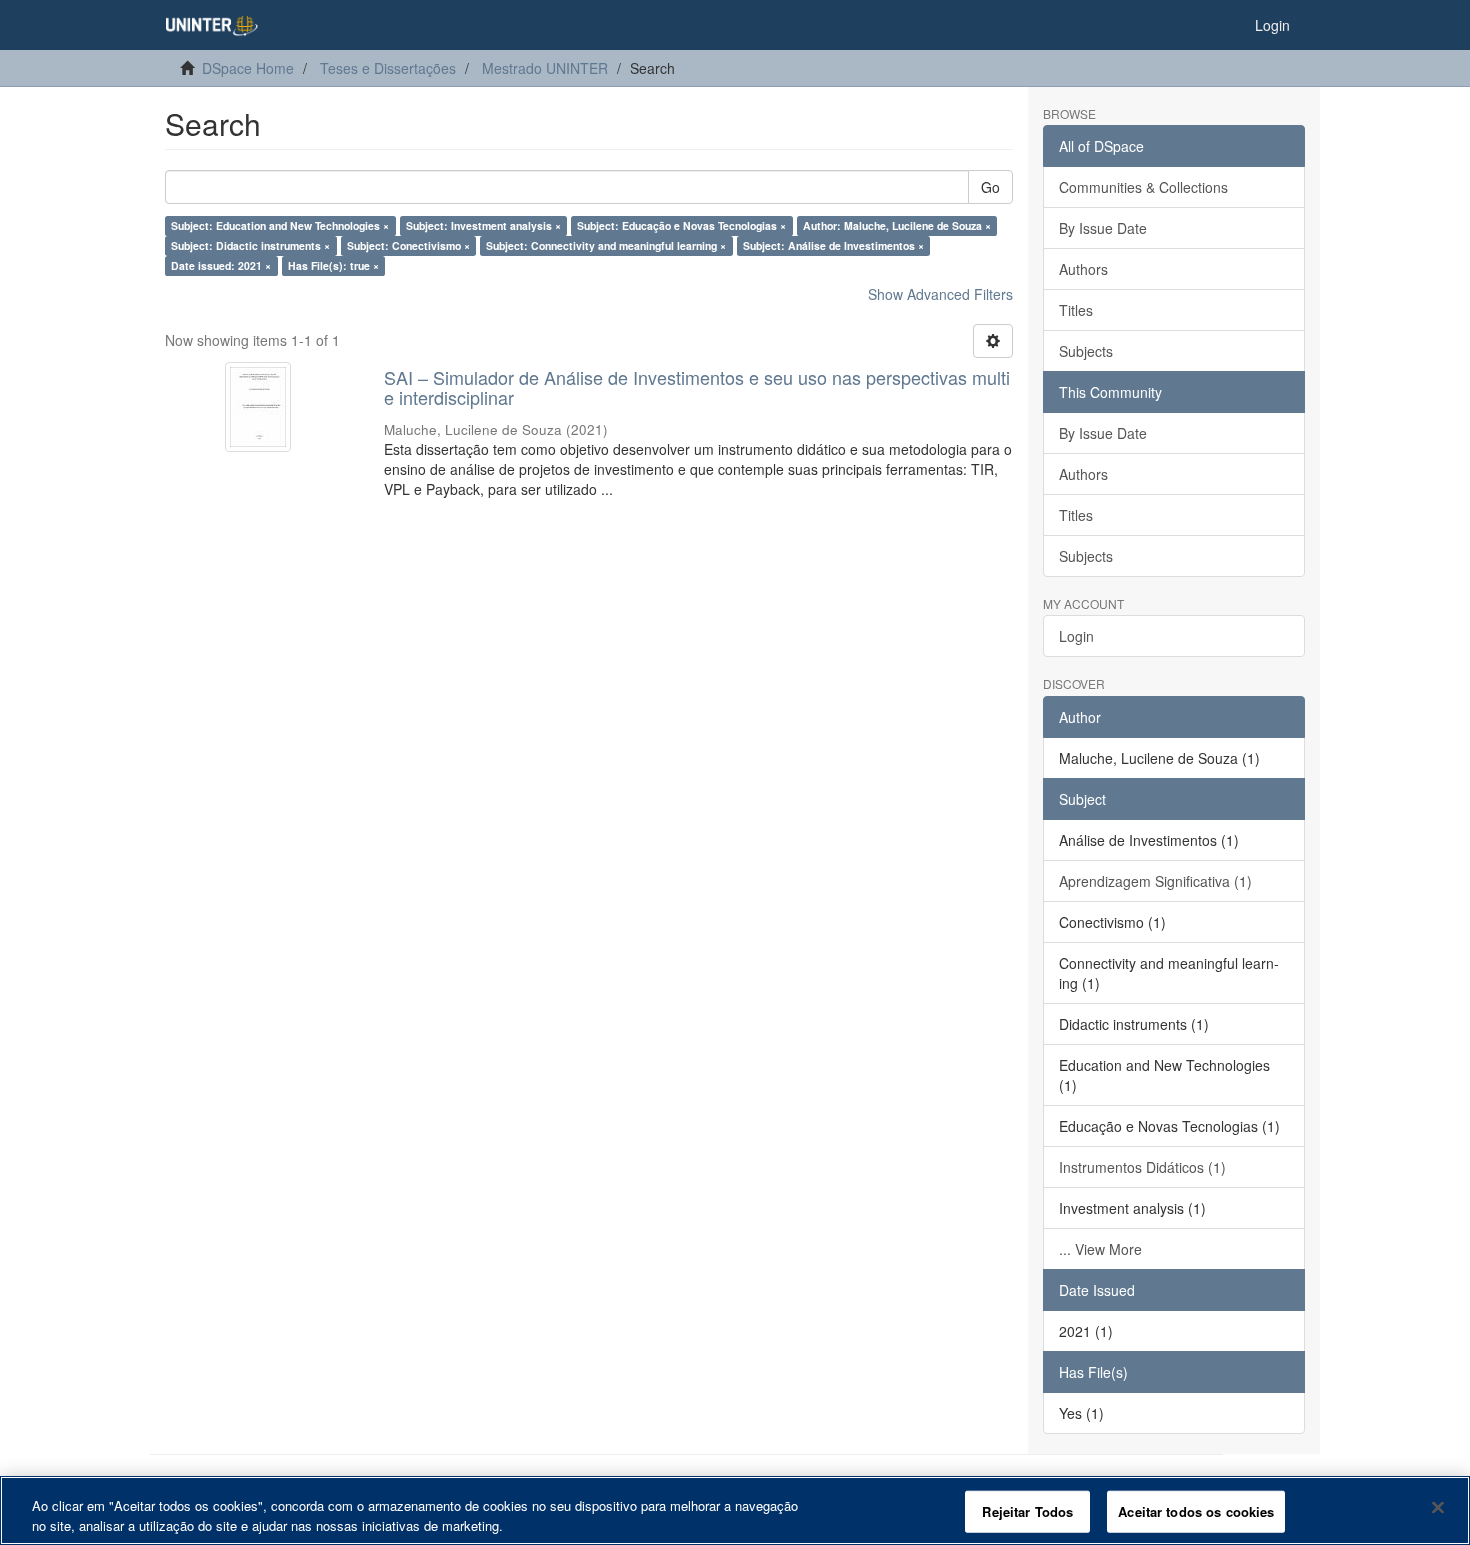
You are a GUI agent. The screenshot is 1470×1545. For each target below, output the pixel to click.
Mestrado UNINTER (545, 68)
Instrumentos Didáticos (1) (1142, 1167)
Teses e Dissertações (388, 68)
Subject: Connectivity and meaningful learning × (606, 245)
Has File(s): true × (333, 265)
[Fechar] (1438, 1508)
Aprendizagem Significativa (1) (1155, 881)
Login (1076, 636)
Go (990, 187)
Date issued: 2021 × (221, 265)
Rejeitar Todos (1027, 1511)
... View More (1100, 1249)
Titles (1076, 310)
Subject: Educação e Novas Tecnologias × (681, 225)
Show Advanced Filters (940, 294)
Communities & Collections (1143, 187)
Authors (1083, 269)
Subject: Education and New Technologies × (280, 225)
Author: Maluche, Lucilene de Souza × (897, 225)
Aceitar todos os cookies (1196, 1511)
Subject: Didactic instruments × (250, 245)
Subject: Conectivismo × (408, 245)
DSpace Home (248, 68)
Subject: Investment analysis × (483, 225)
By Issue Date (1103, 228)
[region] (735, 1510)
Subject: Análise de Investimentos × (833, 245)
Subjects (1086, 351)
